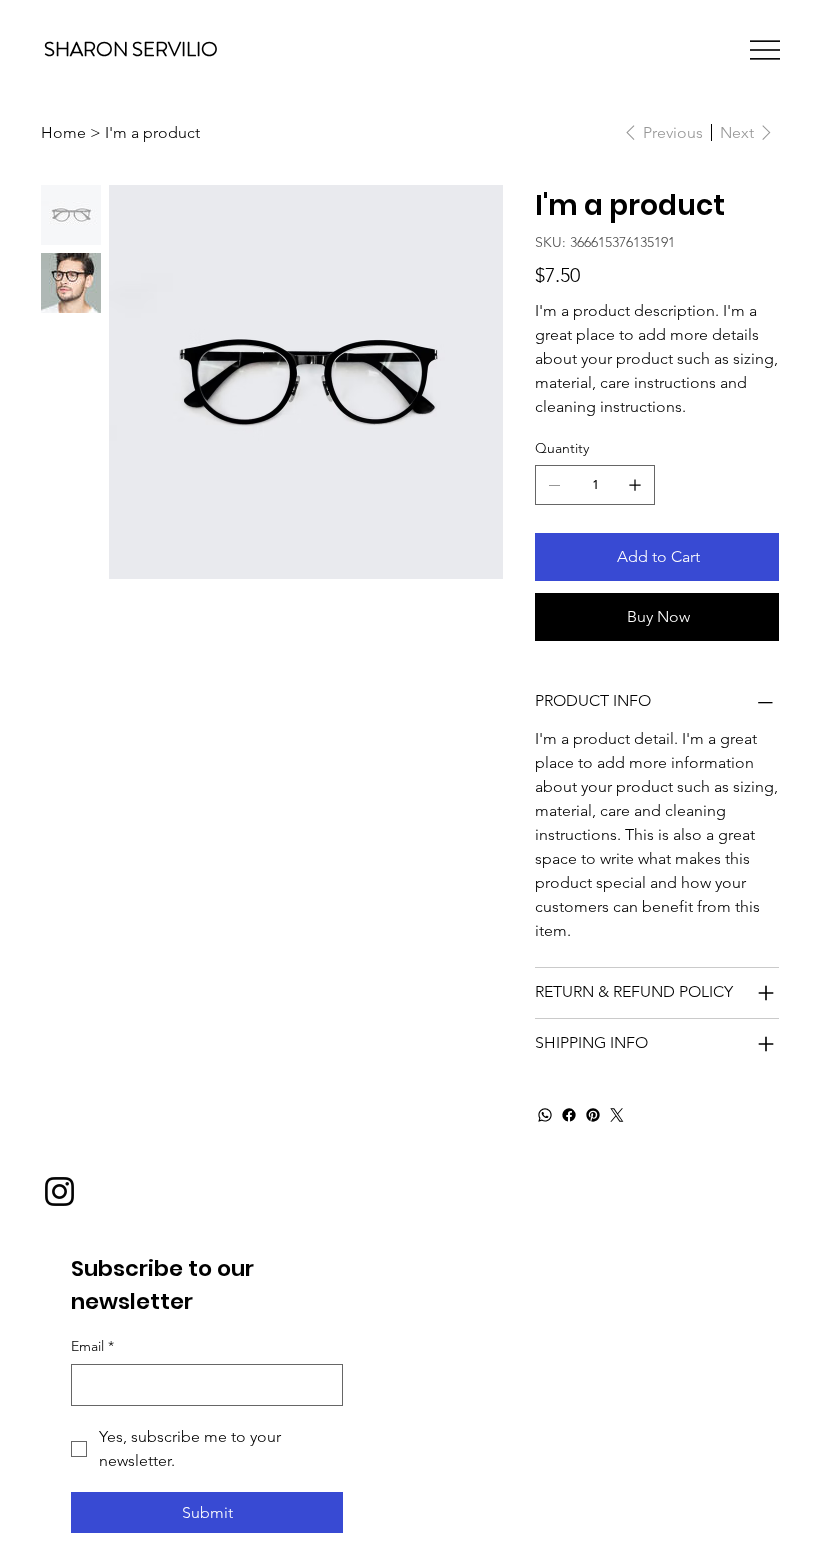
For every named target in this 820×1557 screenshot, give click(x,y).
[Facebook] (569, 1115)
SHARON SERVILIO (131, 49)
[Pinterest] (593, 1115)
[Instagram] (59, 1191)
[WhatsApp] (545, 1115)
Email (92, 1346)
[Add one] (635, 485)
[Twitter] (617, 1115)
